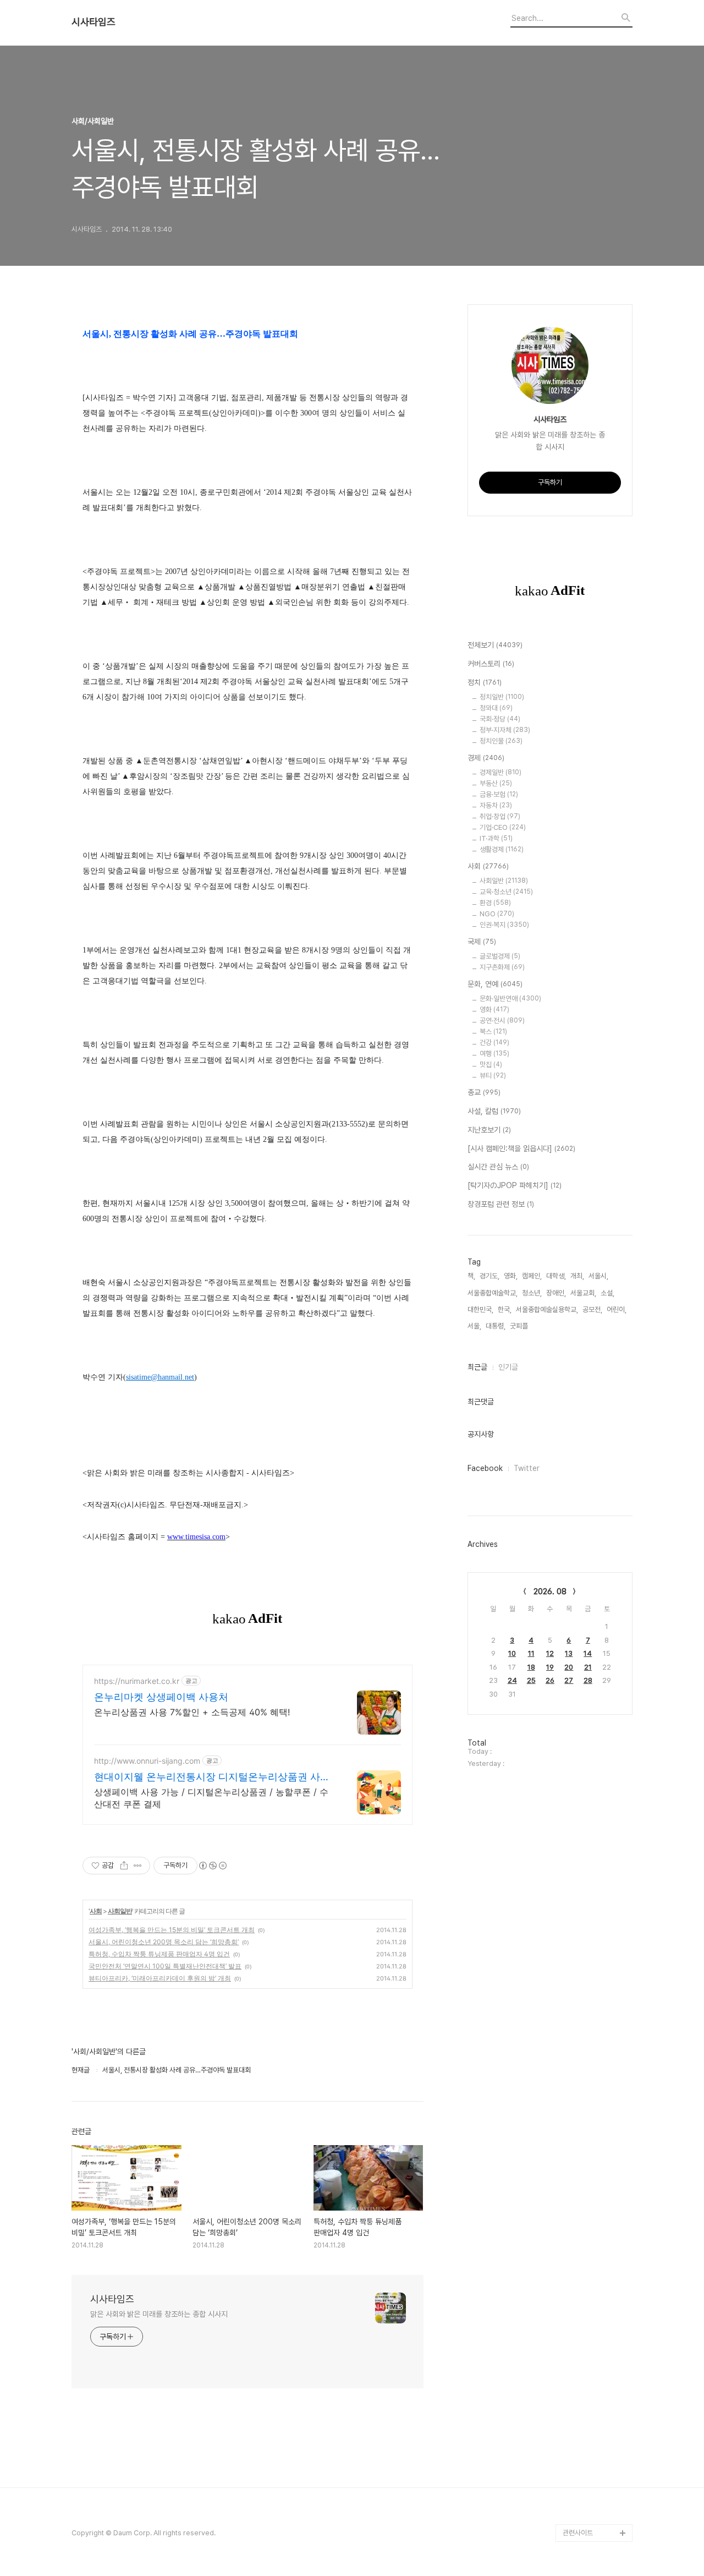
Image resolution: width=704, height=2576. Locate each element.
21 (588, 1667)
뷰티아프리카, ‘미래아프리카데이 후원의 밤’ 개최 (160, 1978)
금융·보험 (499, 794)
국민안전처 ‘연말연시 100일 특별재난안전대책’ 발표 (165, 1966)
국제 (482, 942)
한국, (505, 1309)
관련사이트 (578, 2533)
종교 (484, 1092)
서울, (474, 1326)
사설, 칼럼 (494, 1111)
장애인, (556, 1293)
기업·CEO (503, 827)
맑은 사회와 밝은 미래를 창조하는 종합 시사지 (159, 2314)
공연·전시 (502, 1021)
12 (550, 1653)
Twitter (527, 1468)
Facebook (485, 1468)
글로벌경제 (500, 956)
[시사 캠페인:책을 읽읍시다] (521, 1148)
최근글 (477, 1367)
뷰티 (493, 1076)
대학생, (556, 1276)
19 (550, 1667)
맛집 (491, 1065)
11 (531, 1653)
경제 (486, 758)
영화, (511, 1276)
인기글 (508, 1367)
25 (531, 1680)
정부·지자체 (505, 730)
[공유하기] (124, 1866)
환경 (495, 903)
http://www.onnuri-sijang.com (147, 1761)
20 (569, 1667)
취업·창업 (500, 816)
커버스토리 (491, 664)
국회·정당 (500, 719)
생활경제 (502, 849)
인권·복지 (504, 925)
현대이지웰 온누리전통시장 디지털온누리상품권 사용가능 (212, 1777)
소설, (607, 1293)
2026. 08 (550, 1591)
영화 (494, 1010)
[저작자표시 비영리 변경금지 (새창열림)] (212, 1866)
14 (588, 1653)
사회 (96, 1911)
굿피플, (520, 1326)
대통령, (496, 1326)
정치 (485, 682)
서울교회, (583, 1293)
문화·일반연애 (510, 999)
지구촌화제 (502, 967)
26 (550, 1680)
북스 (493, 1032)
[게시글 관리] (138, 1866)
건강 (494, 1043)
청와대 (496, 708)
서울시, (598, 1276)
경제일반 (501, 772)
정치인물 (501, 741)
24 (512, 1680)
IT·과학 (496, 838)
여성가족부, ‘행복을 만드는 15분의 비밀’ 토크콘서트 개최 (172, 1930)
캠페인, (532, 1276)
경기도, (490, 1276)
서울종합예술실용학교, (547, 1309)
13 (569, 1653)
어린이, (617, 1309)
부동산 (496, 783)
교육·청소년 (506, 892)
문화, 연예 (495, 984)
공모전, (592, 1309)
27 (569, 1680)
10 (512, 1653)
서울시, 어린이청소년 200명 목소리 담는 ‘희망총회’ (164, 1942)
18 (531, 1667)
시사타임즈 (94, 22)
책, (471, 1276)
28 (588, 1680)
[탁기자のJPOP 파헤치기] (515, 1185)
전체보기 (495, 645)
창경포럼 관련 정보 (501, 1204)
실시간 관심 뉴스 (498, 1167)
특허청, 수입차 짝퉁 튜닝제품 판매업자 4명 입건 (159, 1954)
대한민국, (480, 1309)
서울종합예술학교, (493, 1293)
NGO (497, 914)
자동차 (496, 805)
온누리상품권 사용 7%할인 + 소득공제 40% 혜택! (192, 1712)
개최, (577, 1276)
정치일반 (502, 697)
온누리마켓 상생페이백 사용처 (161, 1697)
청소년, (532, 1293)
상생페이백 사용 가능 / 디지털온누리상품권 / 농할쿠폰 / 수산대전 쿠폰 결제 (211, 1798)
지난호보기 (489, 1130)
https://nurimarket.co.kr (137, 1681)
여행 (494, 1054)
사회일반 (120, 1911)
